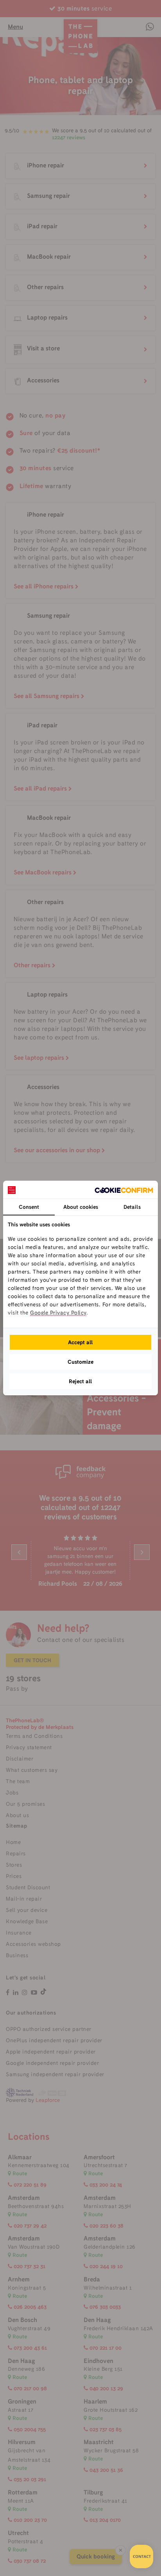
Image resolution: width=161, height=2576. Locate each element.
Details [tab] (132, 1207)
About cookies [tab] (81, 1207)
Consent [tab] (29, 1207)
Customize (80, 1362)
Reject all (80, 1381)
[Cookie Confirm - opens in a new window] (124, 1190)
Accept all (80, 1342)
